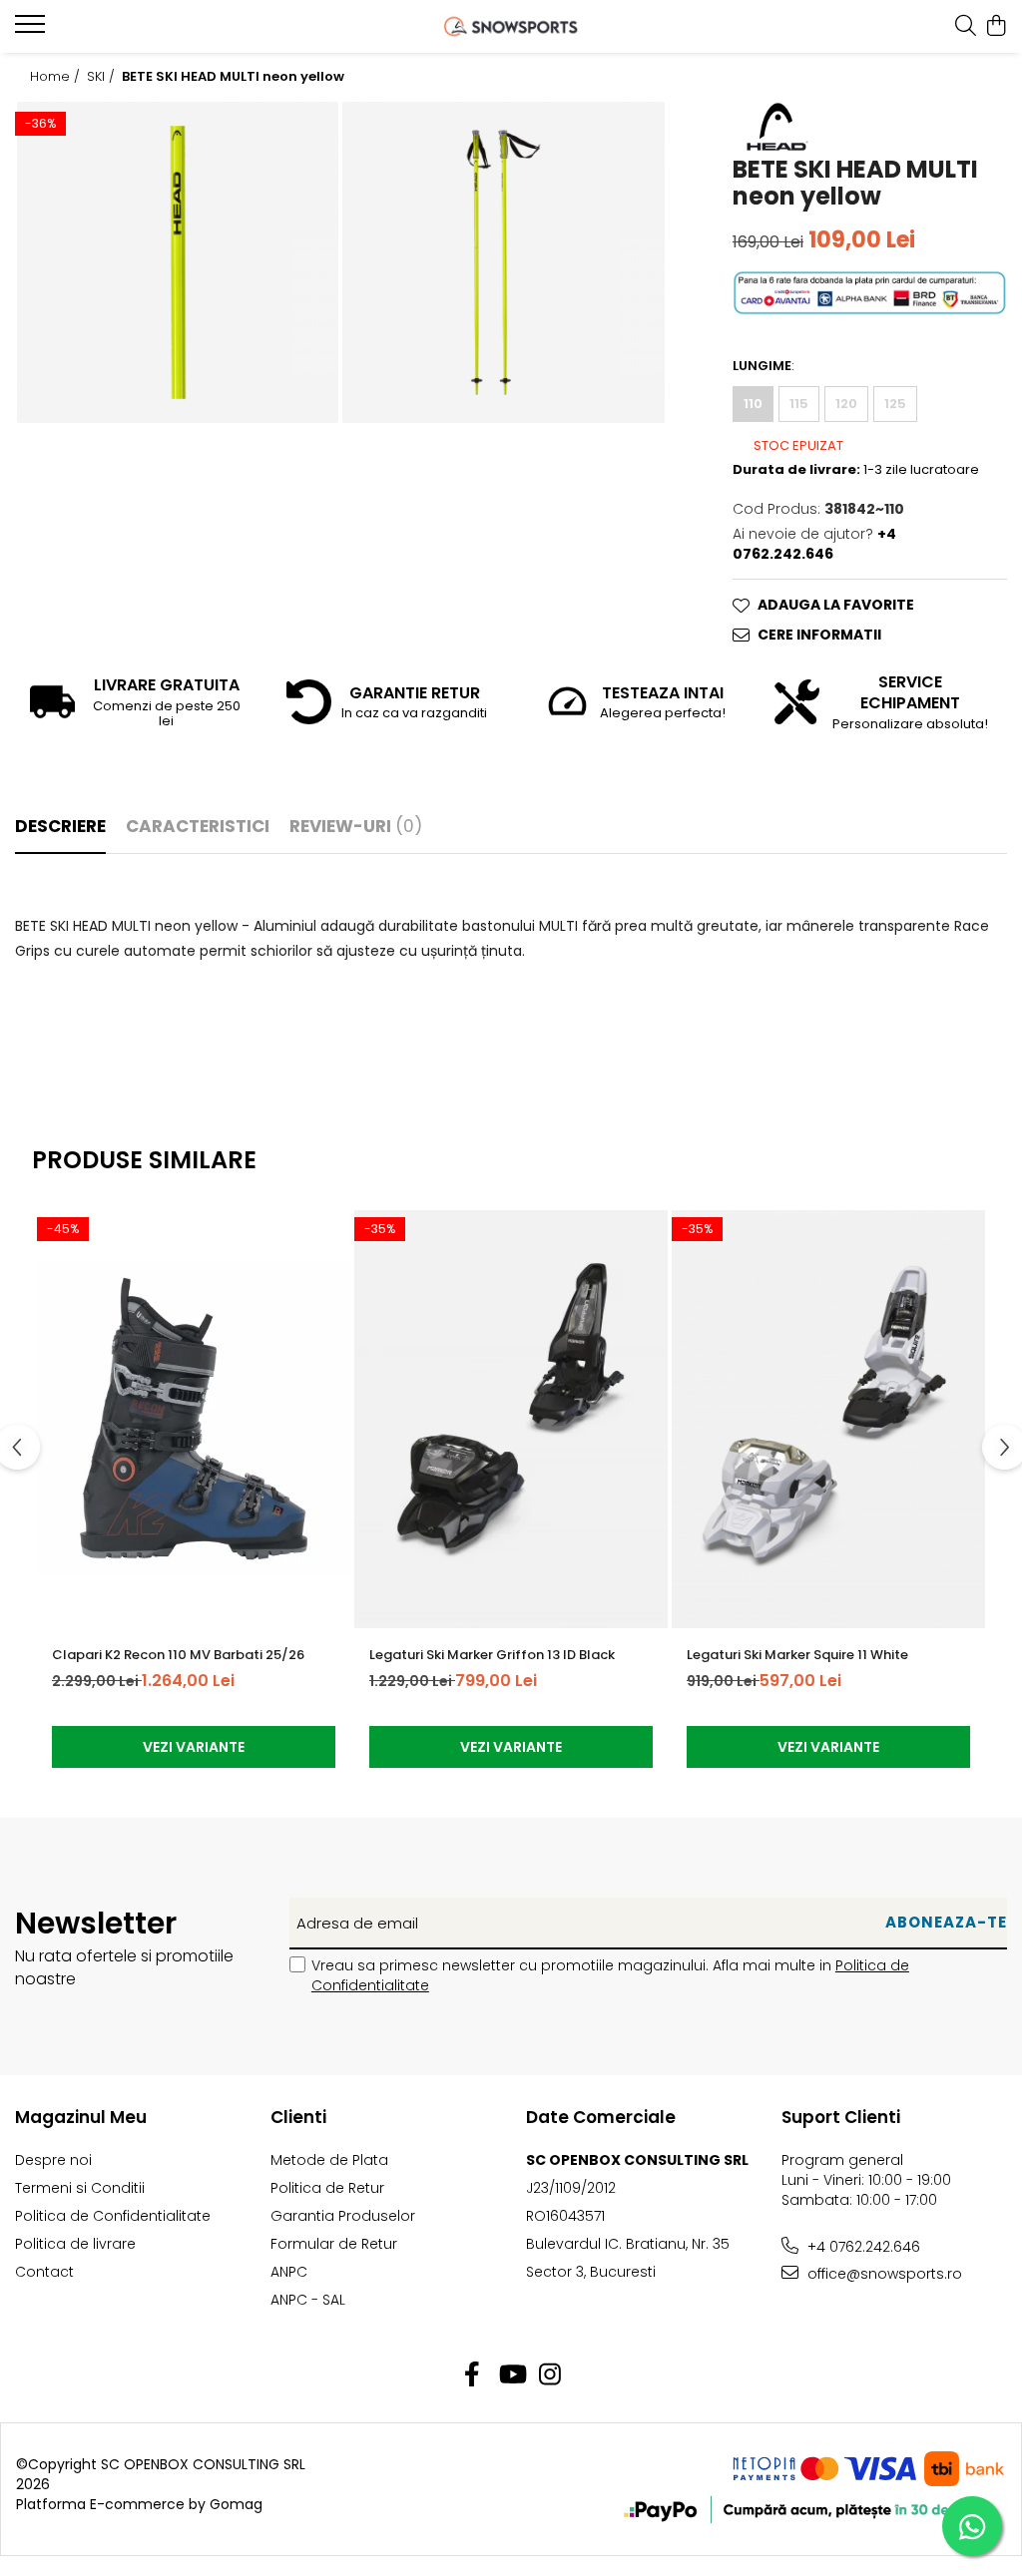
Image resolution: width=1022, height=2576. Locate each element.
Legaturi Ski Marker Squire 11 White (797, 1655)
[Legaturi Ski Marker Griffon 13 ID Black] (511, 1419)
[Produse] (32, 30)
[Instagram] (550, 2375)
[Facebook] (473, 2375)
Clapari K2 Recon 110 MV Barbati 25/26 (178, 1655)
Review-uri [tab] (356, 826)
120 (846, 404)
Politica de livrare (75, 2244)
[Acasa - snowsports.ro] (511, 26)
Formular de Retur (334, 2244)
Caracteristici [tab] (198, 826)
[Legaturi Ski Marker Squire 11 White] (828, 1419)
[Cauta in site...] (966, 27)
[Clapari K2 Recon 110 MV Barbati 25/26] (194, 1419)
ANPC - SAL (308, 2300)
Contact (44, 2272)
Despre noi (53, 2160)
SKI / (103, 77)
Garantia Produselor (343, 2216)
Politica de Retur (327, 2188)
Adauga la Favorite (836, 605)
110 (753, 404)
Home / (57, 77)
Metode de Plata (329, 2160)
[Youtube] (511, 2375)
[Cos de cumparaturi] (997, 27)
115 (799, 404)
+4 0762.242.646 (862, 2247)
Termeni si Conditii (80, 2188)
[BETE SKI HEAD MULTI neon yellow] (178, 262)
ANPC (289, 2272)
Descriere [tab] (60, 826)
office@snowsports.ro (883, 2274)
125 (895, 404)
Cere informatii (819, 635)
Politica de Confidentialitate (113, 2216)
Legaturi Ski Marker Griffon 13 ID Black (492, 1655)
